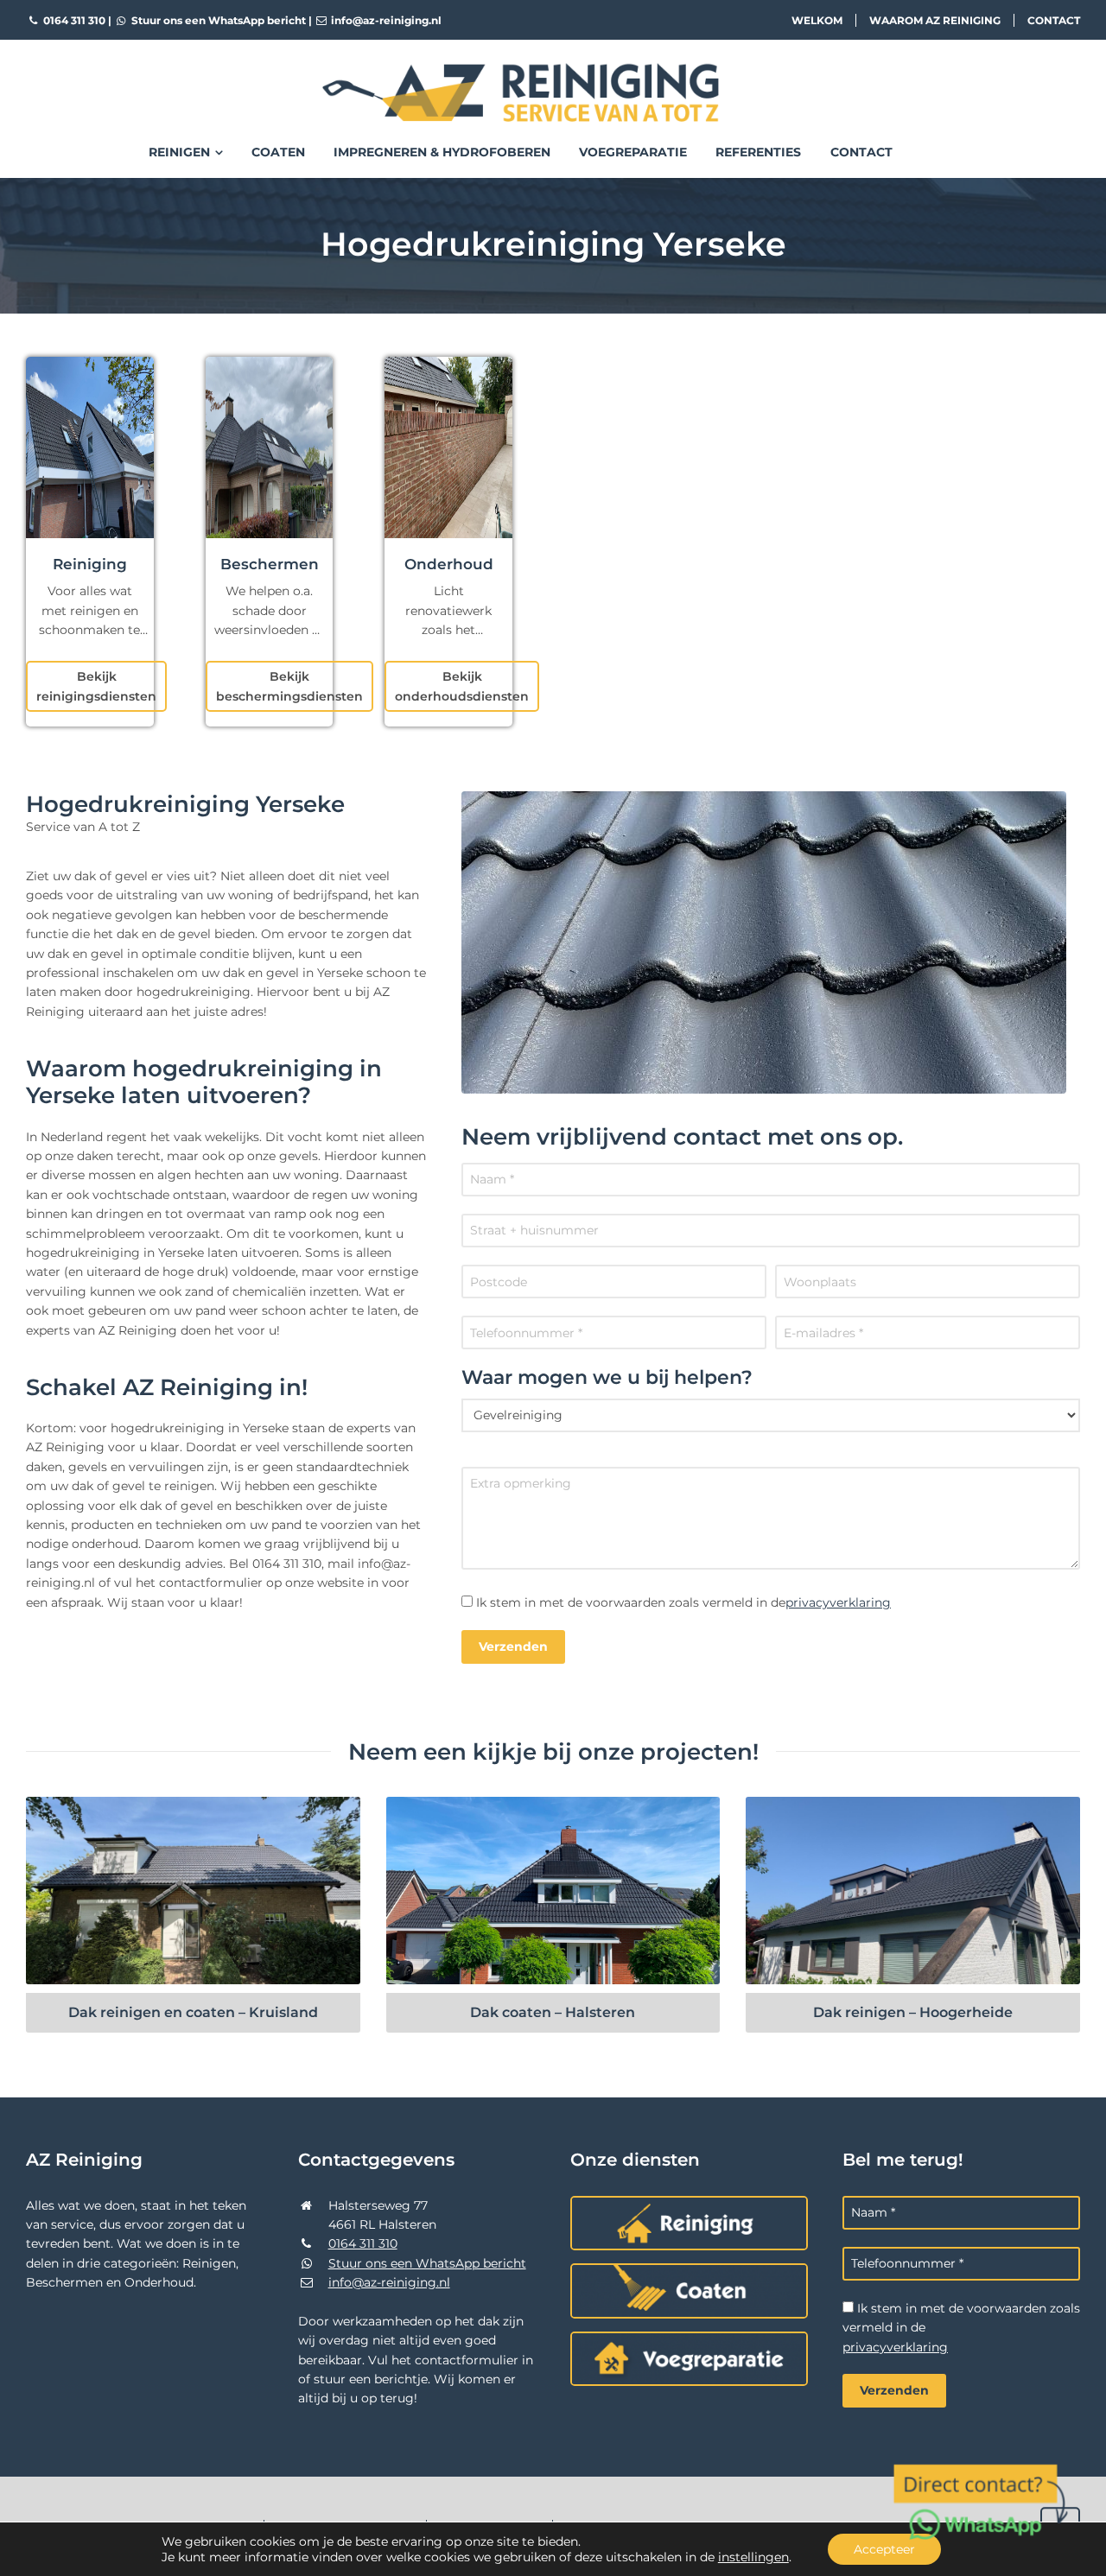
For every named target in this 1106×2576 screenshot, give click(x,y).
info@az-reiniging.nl (385, 20)
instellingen (753, 2557)
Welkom (817, 20)
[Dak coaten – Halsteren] (553, 1891)
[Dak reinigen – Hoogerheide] (913, 1891)
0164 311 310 (73, 20)
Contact (1054, 20)
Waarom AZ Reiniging (935, 20)
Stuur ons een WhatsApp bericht (217, 20)
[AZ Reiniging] (553, 79)
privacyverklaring (838, 1602)
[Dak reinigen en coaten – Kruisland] (193, 1891)
